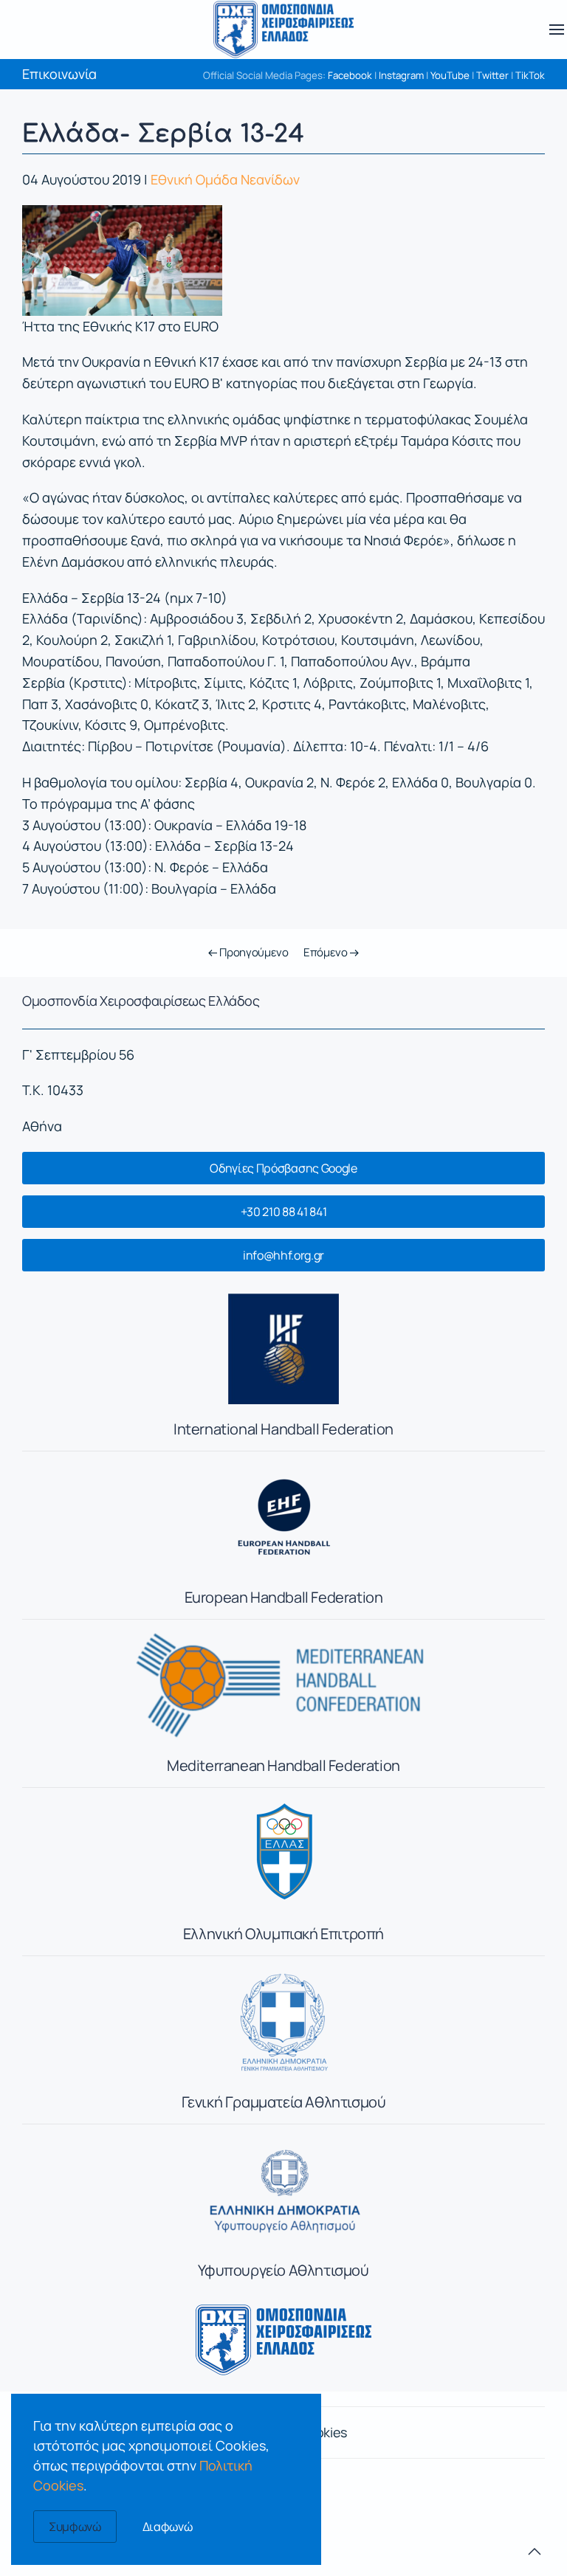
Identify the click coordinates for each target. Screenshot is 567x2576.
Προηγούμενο (252, 952)
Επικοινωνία (59, 74)
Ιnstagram (401, 75)
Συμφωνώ (75, 2527)
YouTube (450, 75)
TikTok (530, 75)
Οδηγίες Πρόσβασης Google (283, 1168)
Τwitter (492, 75)
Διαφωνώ (168, 2527)
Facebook (350, 75)
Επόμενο (327, 952)
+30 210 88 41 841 (284, 1212)
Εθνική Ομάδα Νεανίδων (225, 179)
